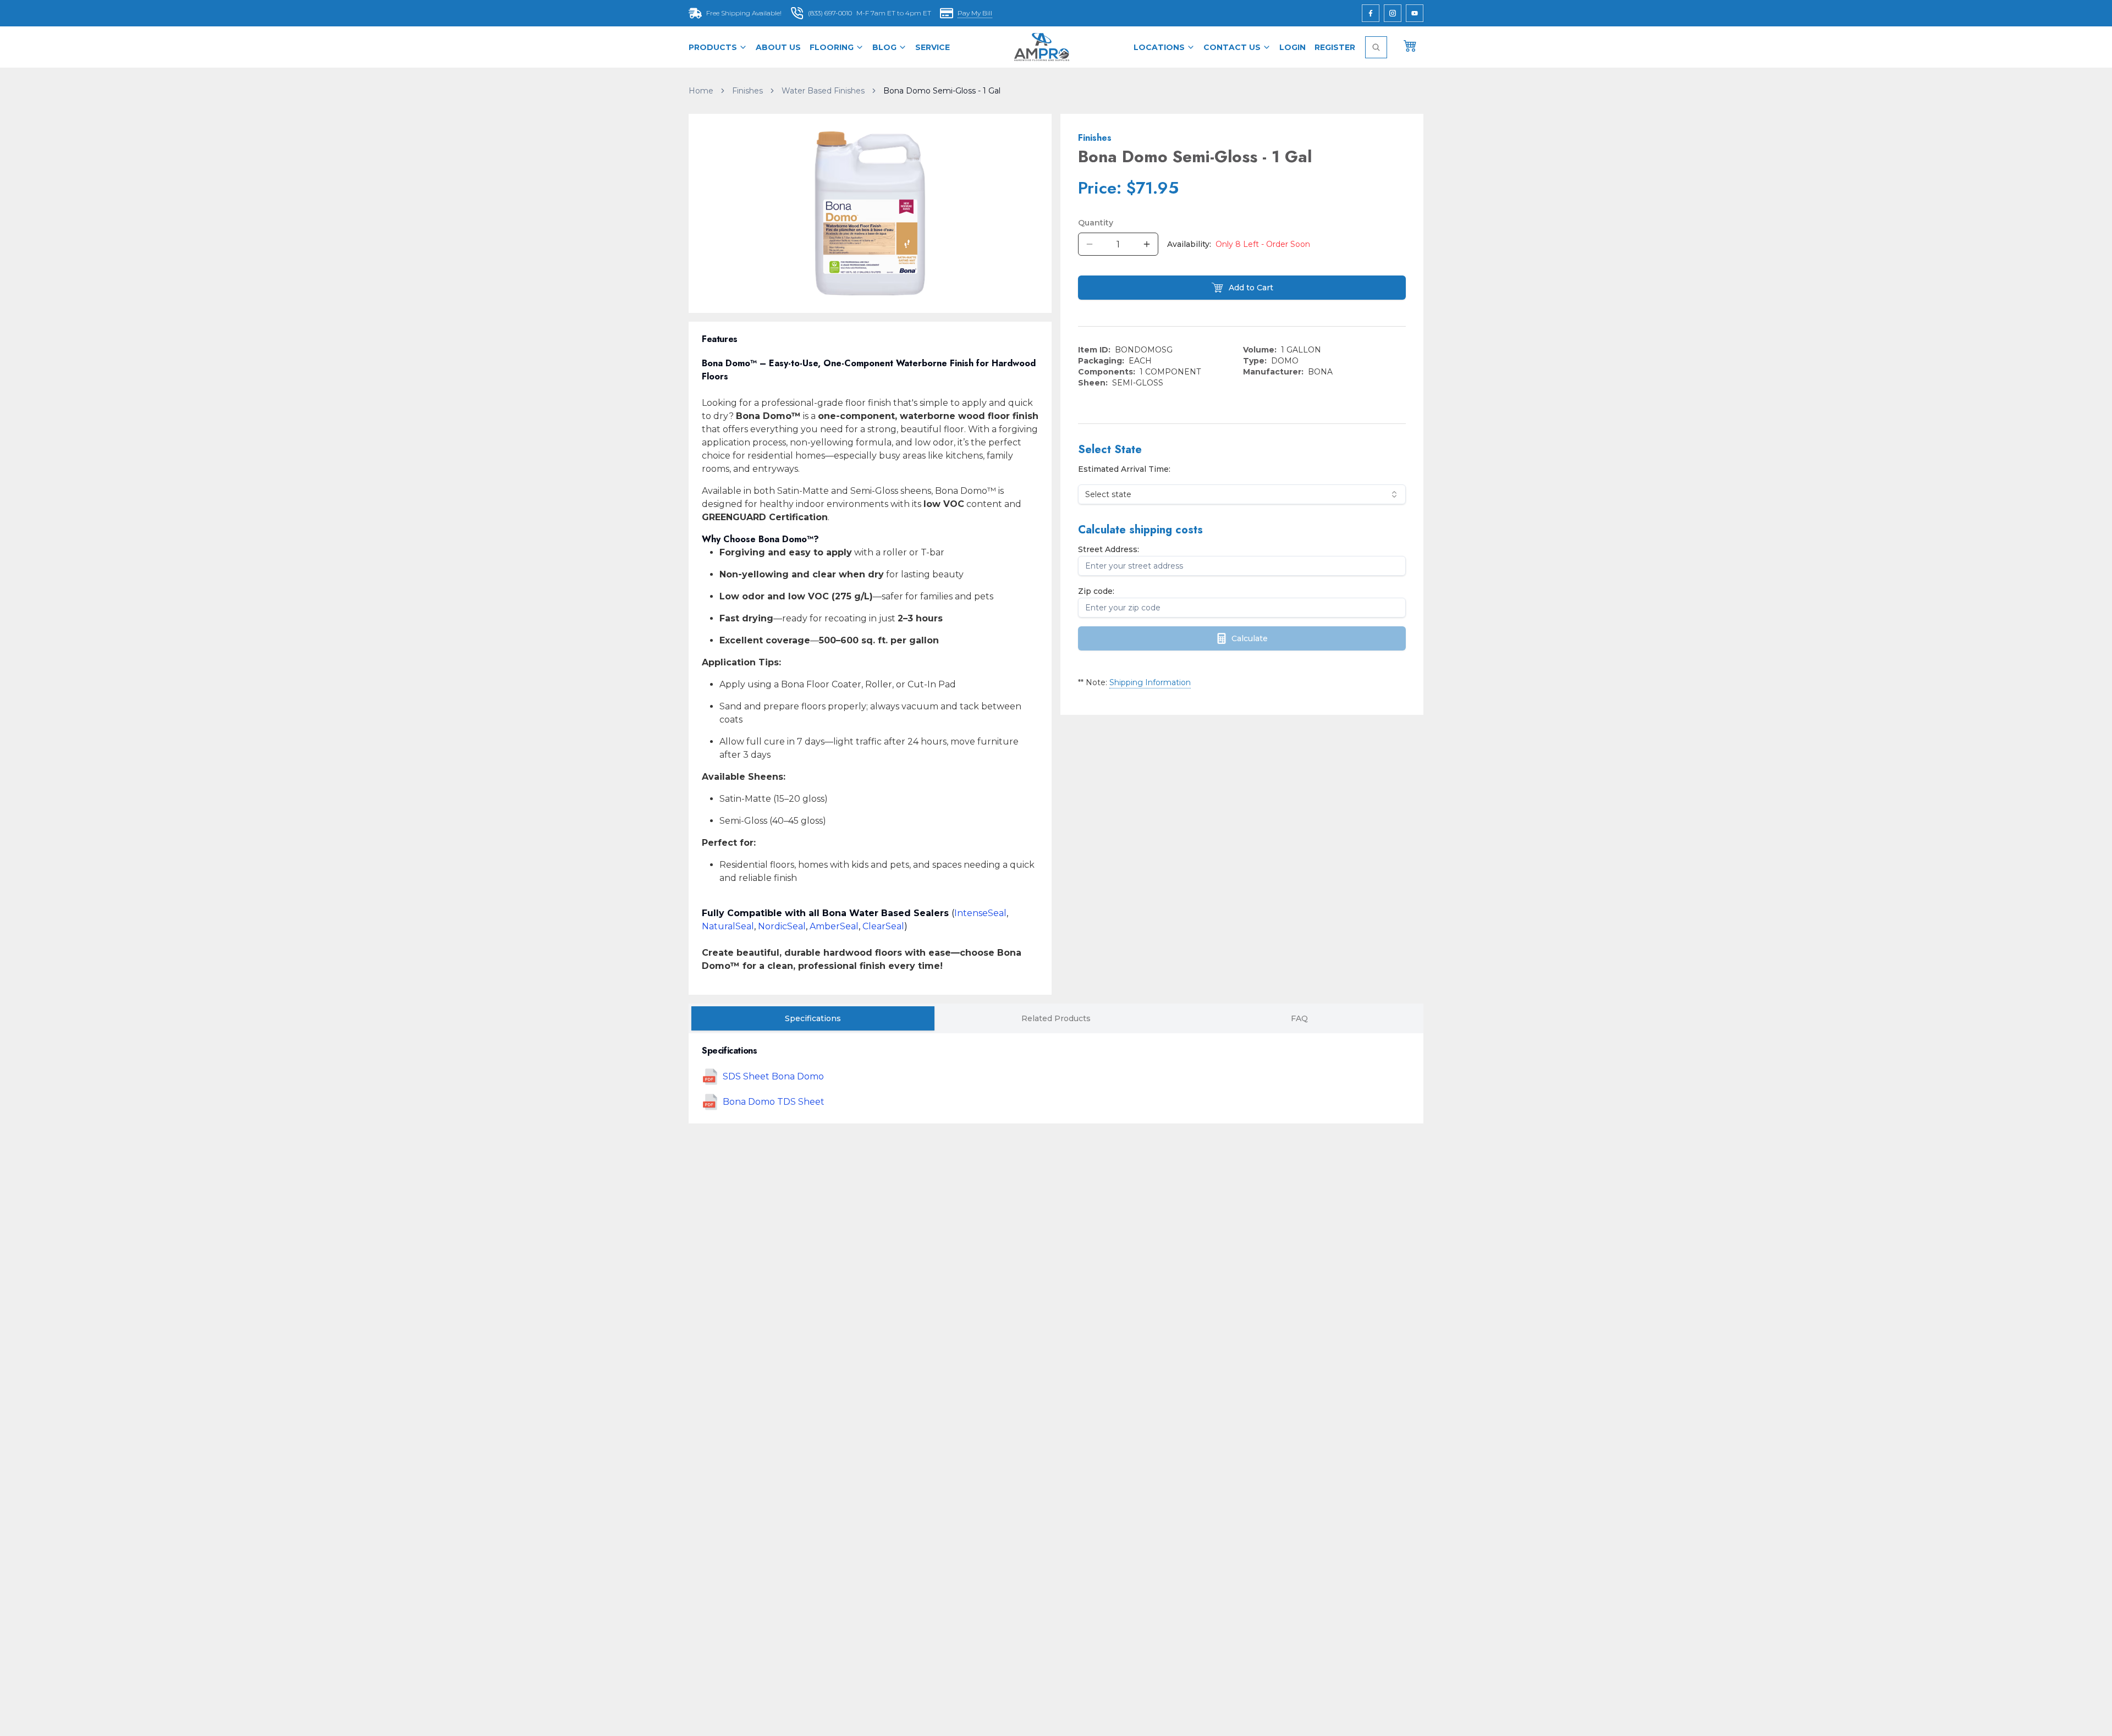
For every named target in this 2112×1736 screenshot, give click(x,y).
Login (1292, 47)
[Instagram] (1393, 13)
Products (713, 47)
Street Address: (1109, 549)
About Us (778, 47)
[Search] (1376, 47)
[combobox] (1242, 494)
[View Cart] (1410, 45)
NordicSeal (782, 926)
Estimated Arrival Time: (1124, 469)
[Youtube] (1415, 13)
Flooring (832, 47)
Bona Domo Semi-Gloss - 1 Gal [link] (942, 91)
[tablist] (1056, 1018)
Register (1335, 47)
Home (701, 91)
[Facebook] (1371, 13)
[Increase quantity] (1147, 244)
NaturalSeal (728, 926)
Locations (1159, 47)
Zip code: (1096, 591)
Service (933, 47)
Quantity (1096, 223)
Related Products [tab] (1056, 1018)
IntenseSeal (980, 913)
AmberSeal (834, 926)
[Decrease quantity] (1090, 244)
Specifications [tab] (813, 1018)
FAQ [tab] (1299, 1018)
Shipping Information (1150, 682)
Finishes (747, 91)
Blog (884, 47)
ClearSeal (883, 926)
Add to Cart (1251, 288)
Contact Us (1232, 47)
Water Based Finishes (823, 91)
